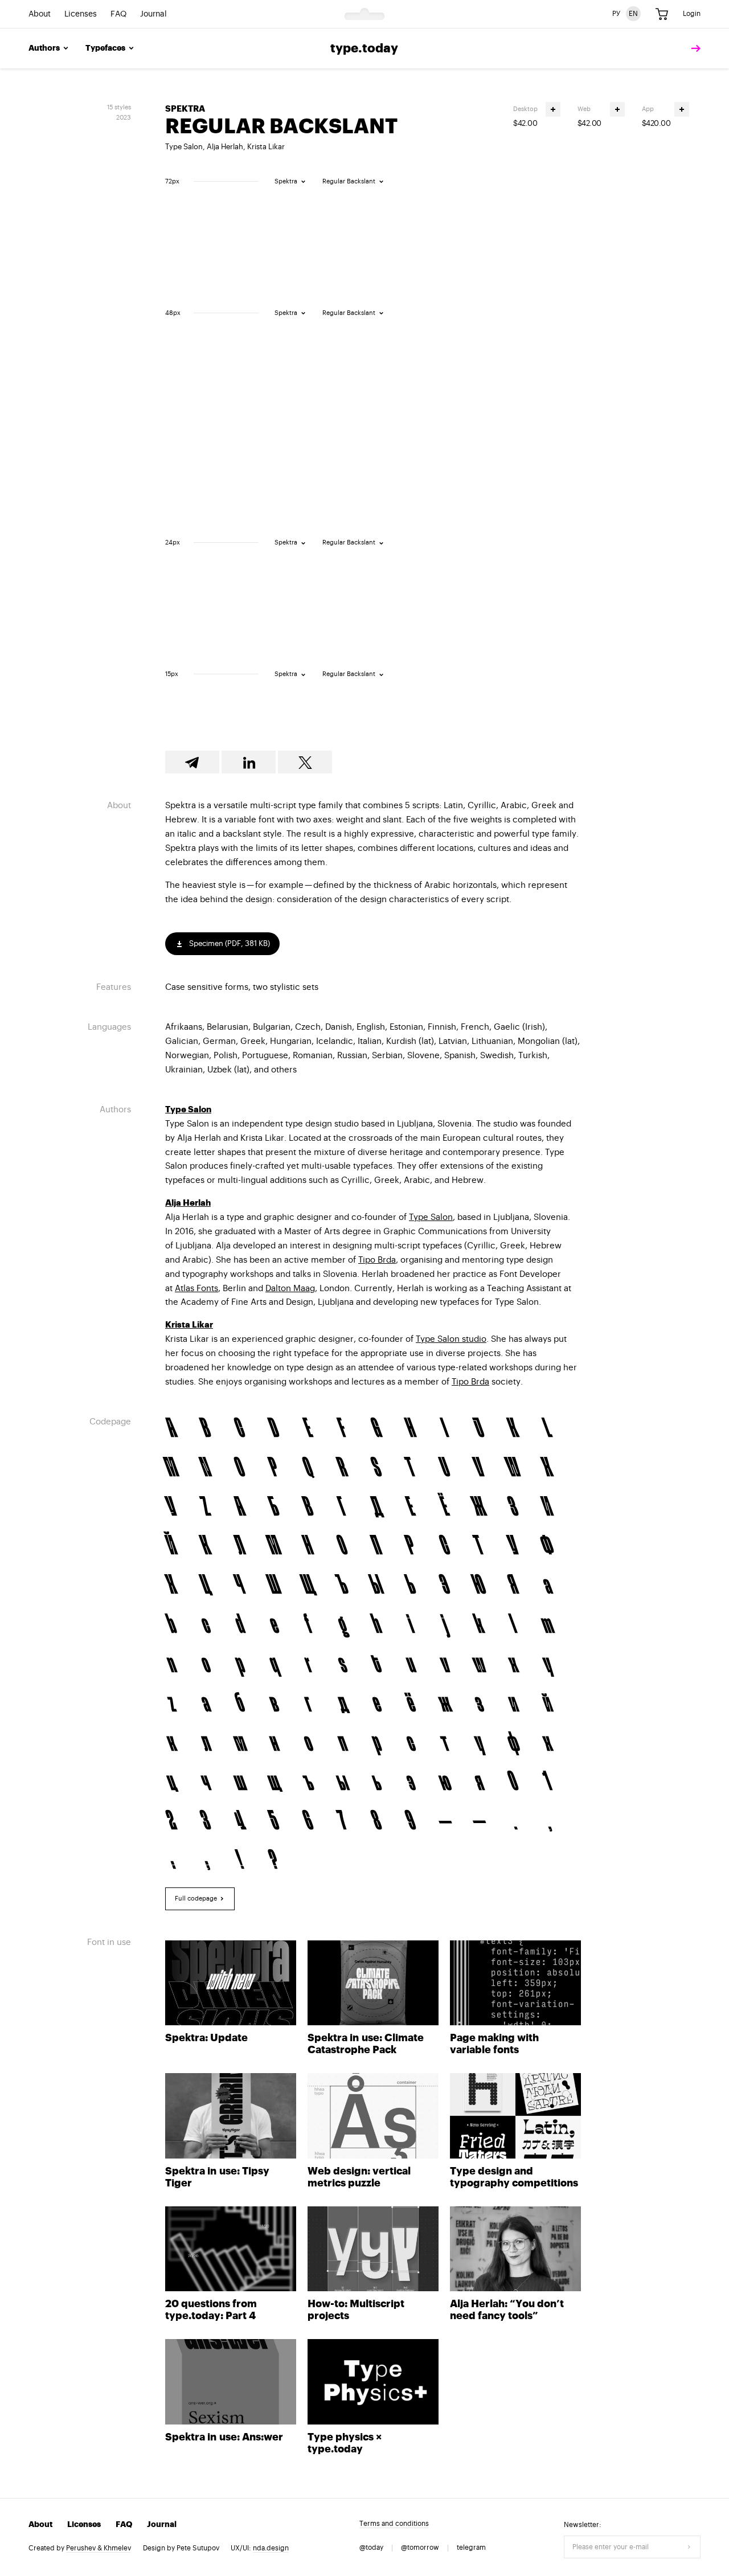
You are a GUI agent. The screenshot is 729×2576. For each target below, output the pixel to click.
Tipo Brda (377, 1260)
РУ (616, 14)
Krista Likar (266, 147)
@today (371, 2548)
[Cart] (662, 14)
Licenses (81, 14)
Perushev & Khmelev (99, 2548)
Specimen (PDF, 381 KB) (229, 943)
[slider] (194, 181)
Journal (153, 14)
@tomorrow (420, 2548)
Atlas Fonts (196, 1289)
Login (692, 14)
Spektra (185, 109)
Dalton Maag (290, 1289)
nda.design (271, 2548)
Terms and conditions (394, 2524)
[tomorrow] (693, 49)
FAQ (118, 14)
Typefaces (105, 48)
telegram (471, 2548)
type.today (364, 48)
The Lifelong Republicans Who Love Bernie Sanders (410, 240)
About (40, 14)
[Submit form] (689, 2547)
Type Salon (184, 147)
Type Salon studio (451, 1339)
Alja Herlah (225, 147)
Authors (44, 48)
